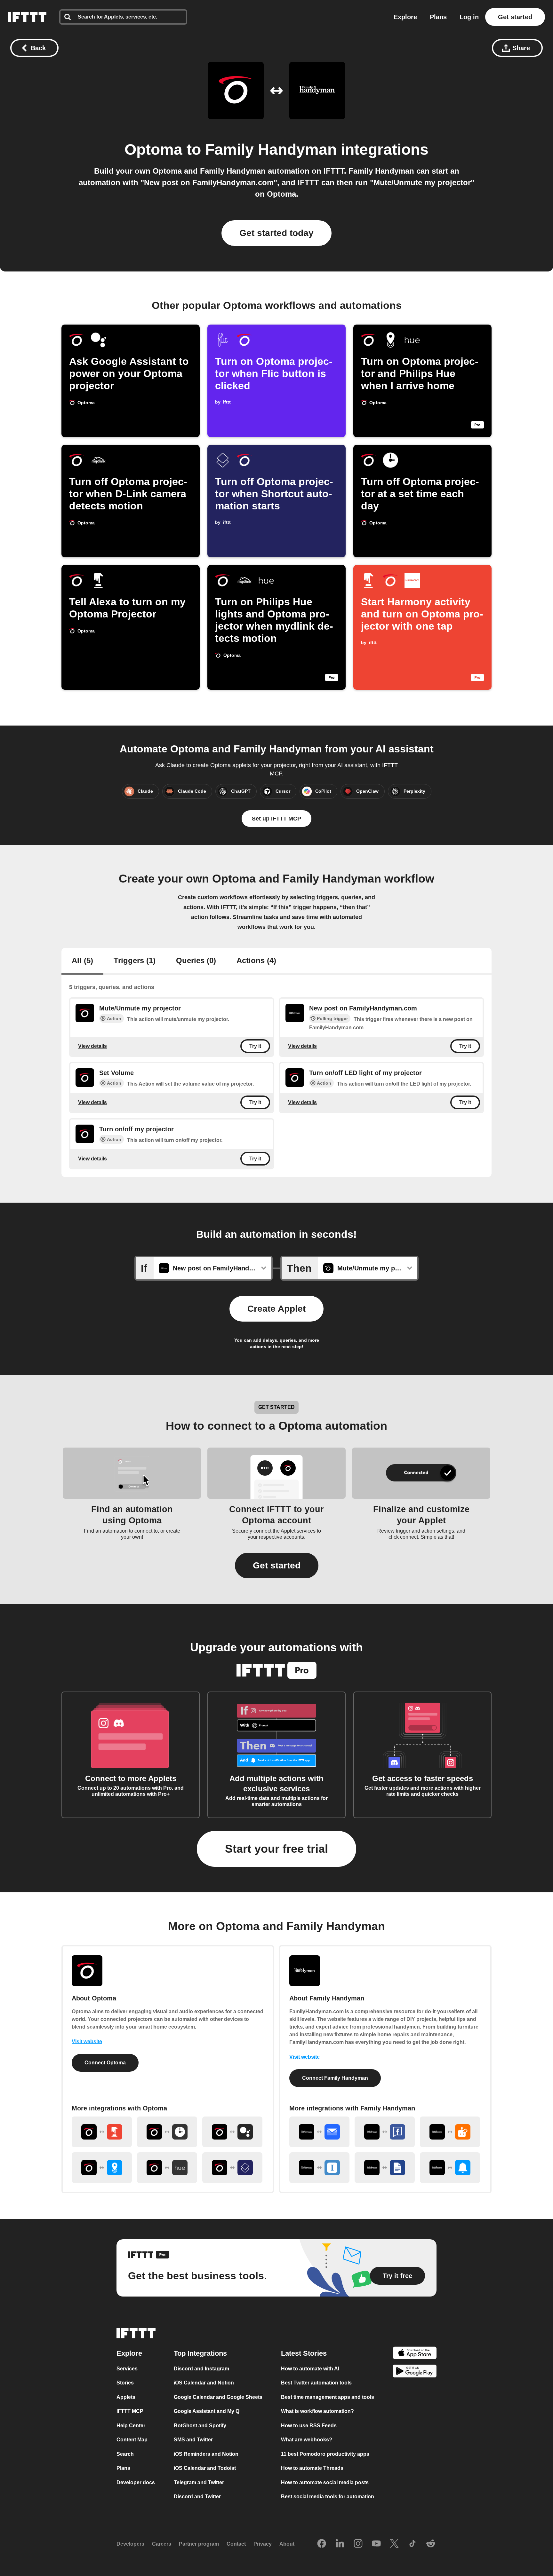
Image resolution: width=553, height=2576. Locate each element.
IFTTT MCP (130, 2411)
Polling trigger (332, 1018)
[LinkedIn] (340, 2544)
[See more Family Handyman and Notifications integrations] (450, 2168)
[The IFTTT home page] (27, 17)
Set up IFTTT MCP (276, 819)
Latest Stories (304, 2353)
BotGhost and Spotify (200, 2426)
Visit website (87, 2042)
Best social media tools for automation (328, 2497)
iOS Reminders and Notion (206, 2454)
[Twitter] (394, 2544)
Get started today (276, 233)
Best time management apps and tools (328, 2397)
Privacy (263, 2544)
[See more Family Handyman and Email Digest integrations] (319, 2132)
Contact (236, 2544)
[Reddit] (431, 2544)
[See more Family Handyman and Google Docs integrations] (385, 2168)
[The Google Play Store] (415, 2372)
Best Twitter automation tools (316, 2383)
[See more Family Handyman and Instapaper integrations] (319, 2168)
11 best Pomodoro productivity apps (325, 2454)
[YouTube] (376, 2544)
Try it (255, 1046)
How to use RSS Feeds (309, 2426)
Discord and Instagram (201, 2369)
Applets (126, 2397)
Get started (515, 17)
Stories (125, 2383)
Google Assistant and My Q (207, 2411)
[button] (277, 1566)
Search (125, 2454)
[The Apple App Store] (415, 2354)
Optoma (153, 149)
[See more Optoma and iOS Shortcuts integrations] (232, 2168)
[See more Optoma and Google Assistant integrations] (232, 2132)
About (287, 2544)
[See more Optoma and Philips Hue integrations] (167, 2168)
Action (114, 1018)
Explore (405, 17)
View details (92, 1046)
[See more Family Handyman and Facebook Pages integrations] (385, 2132)
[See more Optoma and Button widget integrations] (102, 2132)
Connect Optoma (105, 2063)
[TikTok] (413, 2544)
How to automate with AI (310, 2369)
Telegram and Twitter (199, 2482)
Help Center (131, 2426)
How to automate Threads (312, 2468)
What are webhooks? (307, 2440)
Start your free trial (276, 1849)
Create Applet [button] (276, 1309)
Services (127, 2369)
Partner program (199, 2544)
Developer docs (136, 2482)
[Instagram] (358, 2544)
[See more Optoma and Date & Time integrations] (167, 2132)
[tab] (82, 961)
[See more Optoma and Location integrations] (102, 2168)
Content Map (132, 2440)
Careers (162, 2544)
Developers (130, 2544)
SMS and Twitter (193, 2440)
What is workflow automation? (317, 2411)
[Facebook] (322, 2544)
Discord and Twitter (197, 2497)
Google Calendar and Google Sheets (218, 2397)
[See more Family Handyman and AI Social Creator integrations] (450, 2132)
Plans (438, 17)
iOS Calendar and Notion (204, 2383)
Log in (469, 17)
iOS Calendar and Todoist (205, 2468)
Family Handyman (271, 149)
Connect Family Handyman (335, 2078)
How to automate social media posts (325, 2482)
